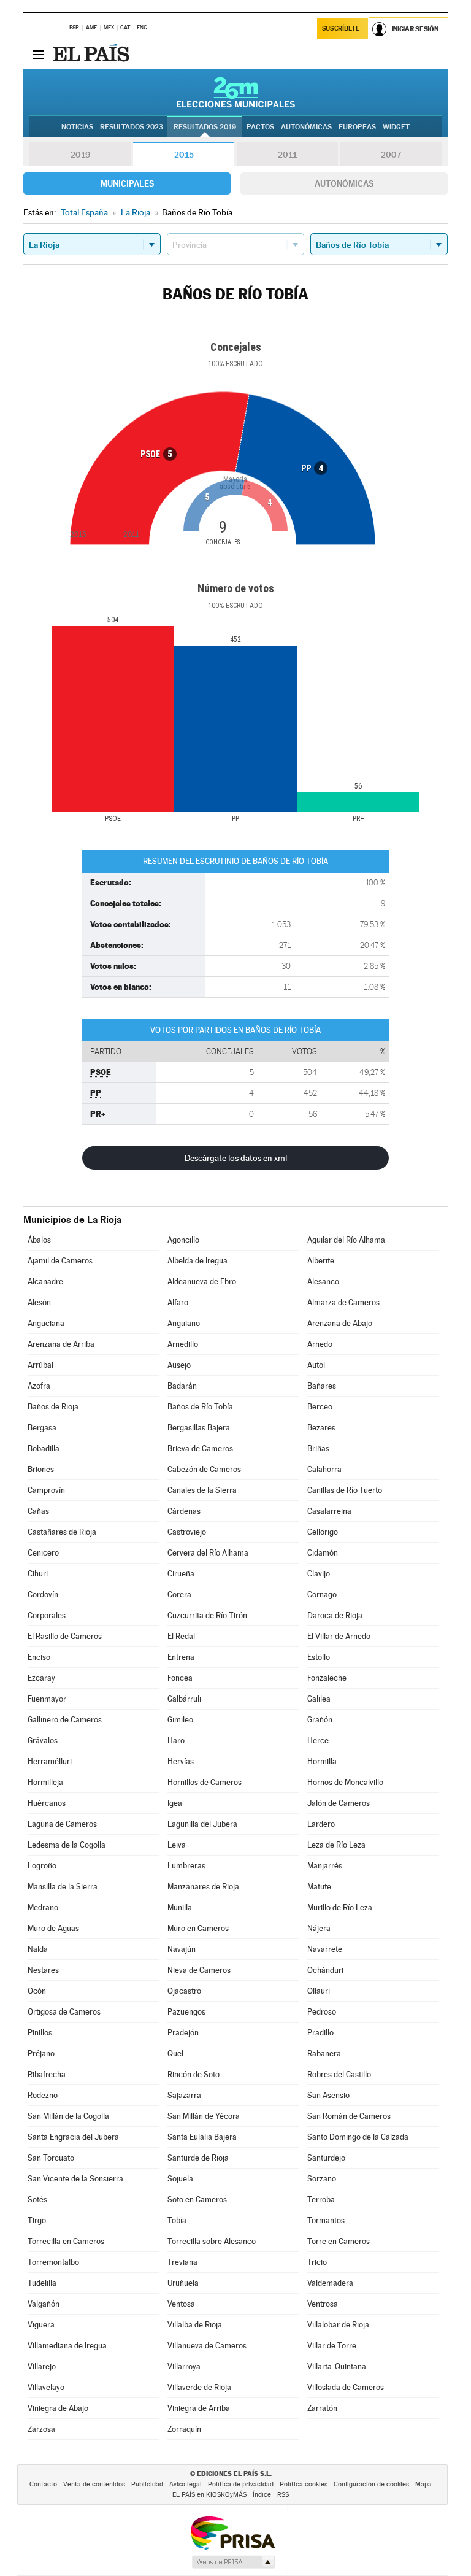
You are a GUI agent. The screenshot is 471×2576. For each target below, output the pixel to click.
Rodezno (43, 2095)
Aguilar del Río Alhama (346, 1240)
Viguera (41, 2325)
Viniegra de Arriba (199, 2408)
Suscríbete (341, 29)
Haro (176, 1741)
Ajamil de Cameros (60, 1261)
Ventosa (181, 2304)
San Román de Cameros (349, 2116)
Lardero (321, 1824)
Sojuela (180, 2179)
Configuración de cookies (371, 2484)
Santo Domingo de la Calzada (358, 2137)
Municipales (127, 183)
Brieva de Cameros (200, 1448)
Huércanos (47, 1803)
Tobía (177, 2220)
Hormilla (322, 1761)
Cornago (322, 1595)
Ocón (37, 1991)
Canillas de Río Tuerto (345, 1490)
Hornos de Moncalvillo (345, 1782)
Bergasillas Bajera (199, 1428)
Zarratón (322, 2408)
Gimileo (180, 1720)
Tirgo (37, 2220)
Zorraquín (184, 2429)
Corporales (47, 1615)
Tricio (317, 2262)
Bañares (322, 1386)
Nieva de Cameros (199, 1970)
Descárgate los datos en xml (236, 1158)
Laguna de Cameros (62, 1824)
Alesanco (323, 1282)
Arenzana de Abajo (340, 1323)
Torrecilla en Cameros (66, 2241)
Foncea (180, 1678)
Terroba (321, 2200)
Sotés (37, 2200)
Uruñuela (183, 2283)
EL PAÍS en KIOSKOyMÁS (209, 2495)
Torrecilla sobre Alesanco (212, 2241)
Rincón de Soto (193, 2074)
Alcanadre (45, 1282)
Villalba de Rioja (195, 2325)
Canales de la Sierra (202, 1490)
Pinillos (40, 2033)
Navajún (182, 1949)
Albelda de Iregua (197, 1261)
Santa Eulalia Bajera (202, 2137)
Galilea (319, 1699)
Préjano (41, 2053)
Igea (175, 1803)
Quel (175, 2053)
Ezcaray (41, 1678)
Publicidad (147, 2484)
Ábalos (39, 1240)
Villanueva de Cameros (207, 2346)
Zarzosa (41, 2429)
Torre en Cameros (339, 2241)
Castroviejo (187, 1532)
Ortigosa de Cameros (64, 2012)
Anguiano (184, 1323)
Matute (319, 1887)
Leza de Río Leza (336, 1845)
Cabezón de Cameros (204, 1469)
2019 (80, 155)
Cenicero (43, 1553)
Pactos (260, 127)
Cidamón (323, 1553)
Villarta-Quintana (337, 2366)
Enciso (39, 1657)
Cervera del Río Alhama (208, 1553)
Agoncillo (183, 1240)
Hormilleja (45, 1782)
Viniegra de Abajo (58, 2408)
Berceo (320, 1407)
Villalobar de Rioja (338, 2325)
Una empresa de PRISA (232, 2532)
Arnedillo (183, 1344)
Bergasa (42, 1428)
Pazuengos (186, 2012)
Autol (316, 1365)
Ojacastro (184, 1991)
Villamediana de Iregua (67, 2346)
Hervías (181, 1761)
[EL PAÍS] (93, 54)
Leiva (177, 1845)
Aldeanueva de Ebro (202, 1282)
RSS (283, 2495)
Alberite (321, 1261)
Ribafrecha (47, 2074)
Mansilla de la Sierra (63, 1887)
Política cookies (304, 2484)
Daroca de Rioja (335, 1615)
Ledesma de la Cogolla (67, 1845)
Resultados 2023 (132, 127)
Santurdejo (326, 2158)
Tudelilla (42, 2283)
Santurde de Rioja (198, 2158)
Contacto (43, 2484)
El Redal (181, 1636)
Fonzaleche (327, 1678)
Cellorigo (323, 1532)
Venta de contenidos (94, 2484)
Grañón (320, 1720)
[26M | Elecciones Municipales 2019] (236, 92)
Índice (262, 2495)
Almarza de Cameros (343, 1302)
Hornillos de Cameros (205, 1782)
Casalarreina (329, 1511)
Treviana (182, 2262)
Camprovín (46, 1490)
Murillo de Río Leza (340, 1907)
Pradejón (183, 2033)
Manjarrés (325, 1866)
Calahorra (324, 1469)
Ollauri (319, 1991)
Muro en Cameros (198, 1928)
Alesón (39, 1302)
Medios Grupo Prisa (233, 2562)
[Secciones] (38, 54)
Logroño (42, 1866)
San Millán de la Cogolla (68, 2116)
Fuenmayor (47, 1699)
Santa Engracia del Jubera (73, 2137)
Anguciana (46, 1323)
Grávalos (43, 1741)
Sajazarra (184, 2095)
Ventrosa (323, 2304)
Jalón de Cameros (339, 1803)
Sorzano (322, 2179)
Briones (41, 1469)
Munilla (180, 1907)
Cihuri (38, 1574)
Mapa (423, 2484)
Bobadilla (44, 1448)
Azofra (39, 1386)
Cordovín (43, 1595)
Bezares (321, 1428)
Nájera (319, 1928)
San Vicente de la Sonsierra (75, 2179)
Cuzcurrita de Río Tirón (207, 1615)
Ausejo (179, 1365)
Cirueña (181, 1574)
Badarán (182, 1386)
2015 (184, 155)
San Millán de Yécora (204, 2116)
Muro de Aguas (53, 1928)
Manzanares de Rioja (203, 1887)
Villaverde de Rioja (199, 2387)
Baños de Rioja (53, 1407)
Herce (318, 1741)
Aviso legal (186, 2484)
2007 (391, 155)
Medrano (43, 1907)
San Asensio (328, 2095)
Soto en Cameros (197, 2200)
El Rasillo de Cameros (65, 1636)
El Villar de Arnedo (339, 1636)
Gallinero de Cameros (65, 1720)
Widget (396, 127)
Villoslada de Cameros (346, 2387)
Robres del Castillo (339, 2074)
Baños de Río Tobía (200, 1407)
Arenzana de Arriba (61, 1344)
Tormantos (326, 2220)
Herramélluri (50, 1761)
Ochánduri (325, 1970)
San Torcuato (51, 2158)
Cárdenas (184, 1511)
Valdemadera (330, 2283)
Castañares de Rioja (62, 1532)
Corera (179, 1595)
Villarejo (42, 2366)
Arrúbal (40, 1365)
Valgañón (44, 2304)
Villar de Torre (332, 2346)
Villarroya (184, 2366)
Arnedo (320, 1344)
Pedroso (322, 2012)
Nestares (43, 1970)
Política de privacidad (241, 2484)
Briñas (318, 1448)
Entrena (181, 1657)
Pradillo (320, 2033)
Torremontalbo (53, 2262)
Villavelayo (46, 2387)
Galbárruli (184, 1699)
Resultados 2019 (205, 127)
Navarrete (325, 1949)
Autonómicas (344, 183)
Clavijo (319, 1574)
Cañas (38, 1511)
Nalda (38, 1949)
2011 (287, 155)
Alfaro (178, 1302)
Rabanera (324, 2053)
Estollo (319, 1657)
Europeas (357, 127)
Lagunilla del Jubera (202, 1824)
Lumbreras (186, 1866)
